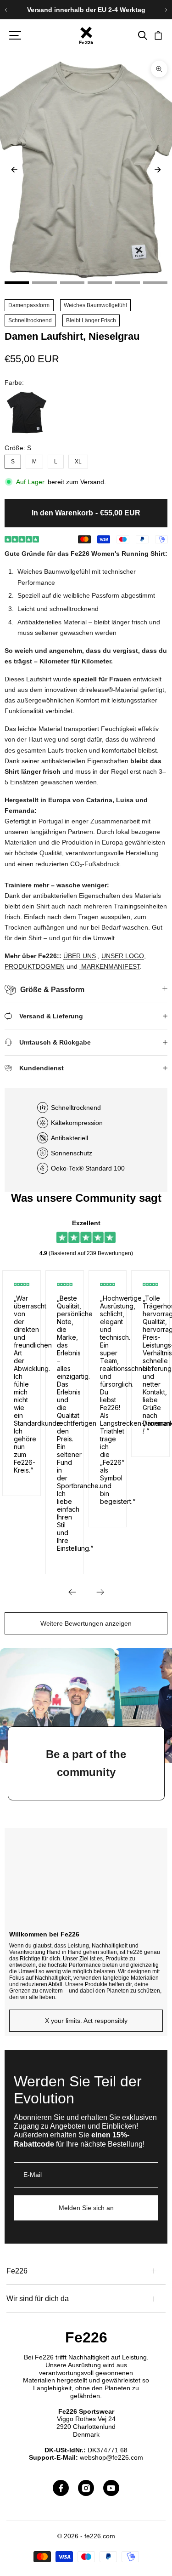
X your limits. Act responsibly (86, 2021)
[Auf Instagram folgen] (86, 2488)
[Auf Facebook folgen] (61, 2488)
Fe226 (86, 2337)
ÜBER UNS (80, 956)
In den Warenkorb (86, 513)
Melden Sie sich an (86, 2208)
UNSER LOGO (123, 956)
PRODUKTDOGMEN (35, 966)
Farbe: (14, 383)
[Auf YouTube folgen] (111, 2488)
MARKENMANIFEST (111, 966)
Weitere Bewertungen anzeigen (86, 1623)
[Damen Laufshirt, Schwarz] (27, 412)
